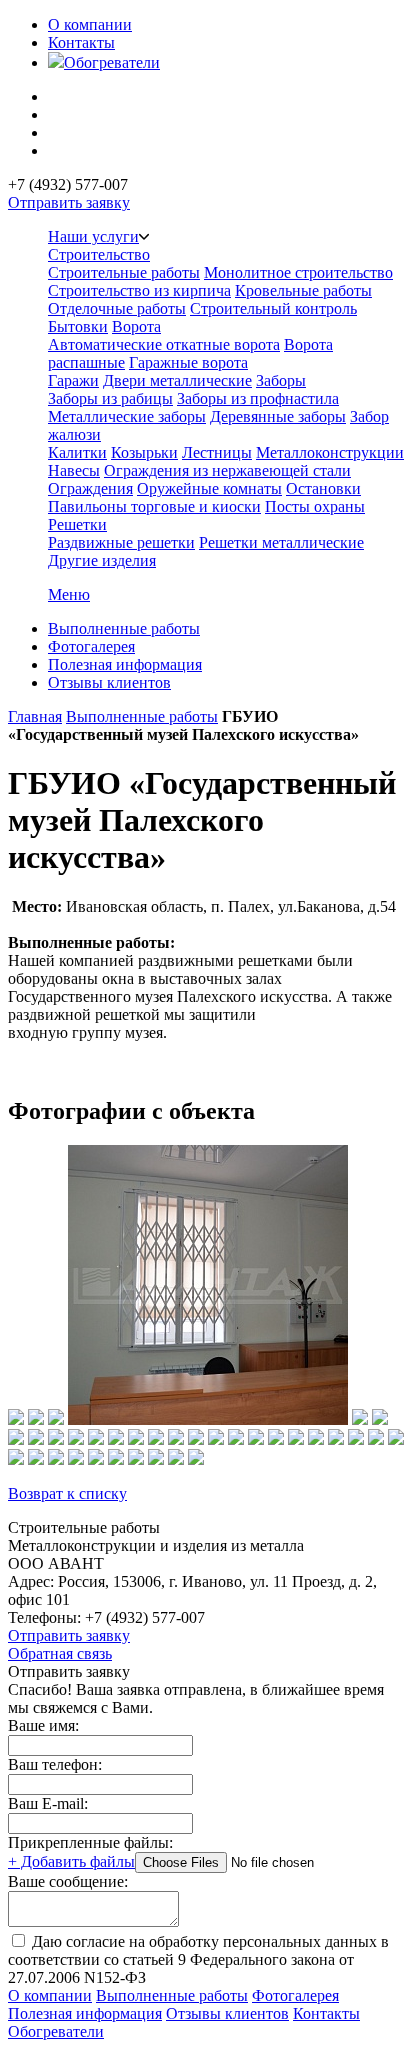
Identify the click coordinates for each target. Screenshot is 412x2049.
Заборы (281, 380)
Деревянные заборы (278, 416)
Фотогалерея (91, 646)
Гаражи (73, 380)
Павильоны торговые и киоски (154, 506)
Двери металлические (177, 380)
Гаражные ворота (188, 362)
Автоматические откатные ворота (164, 344)
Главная (35, 716)
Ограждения (90, 488)
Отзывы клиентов (109, 682)
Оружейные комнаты (209, 488)
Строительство (99, 254)
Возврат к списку (67, 1493)
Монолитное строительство (298, 272)
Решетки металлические (281, 542)
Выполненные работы (124, 628)
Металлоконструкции (330, 452)
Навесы (74, 470)
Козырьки (144, 452)
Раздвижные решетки (121, 542)
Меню (69, 594)
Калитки (77, 452)
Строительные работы (124, 272)
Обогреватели (112, 62)
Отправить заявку (69, 202)
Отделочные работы (117, 308)
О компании (90, 24)
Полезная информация (125, 664)
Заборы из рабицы (110, 398)
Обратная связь (60, 1653)
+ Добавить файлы (71, 1861)
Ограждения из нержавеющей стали (227, 470)
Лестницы (217, 452)
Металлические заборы (127, 416)
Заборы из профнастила (258, 398)
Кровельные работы (303, 290)
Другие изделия (102, 560)
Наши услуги (93, 236)
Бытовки (78, 326)
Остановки (323, 488)
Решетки (77, 524)
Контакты (81, 42)
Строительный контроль (273, 308)
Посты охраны (315, 506)
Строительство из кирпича (139, 290)
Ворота (136, 326)
